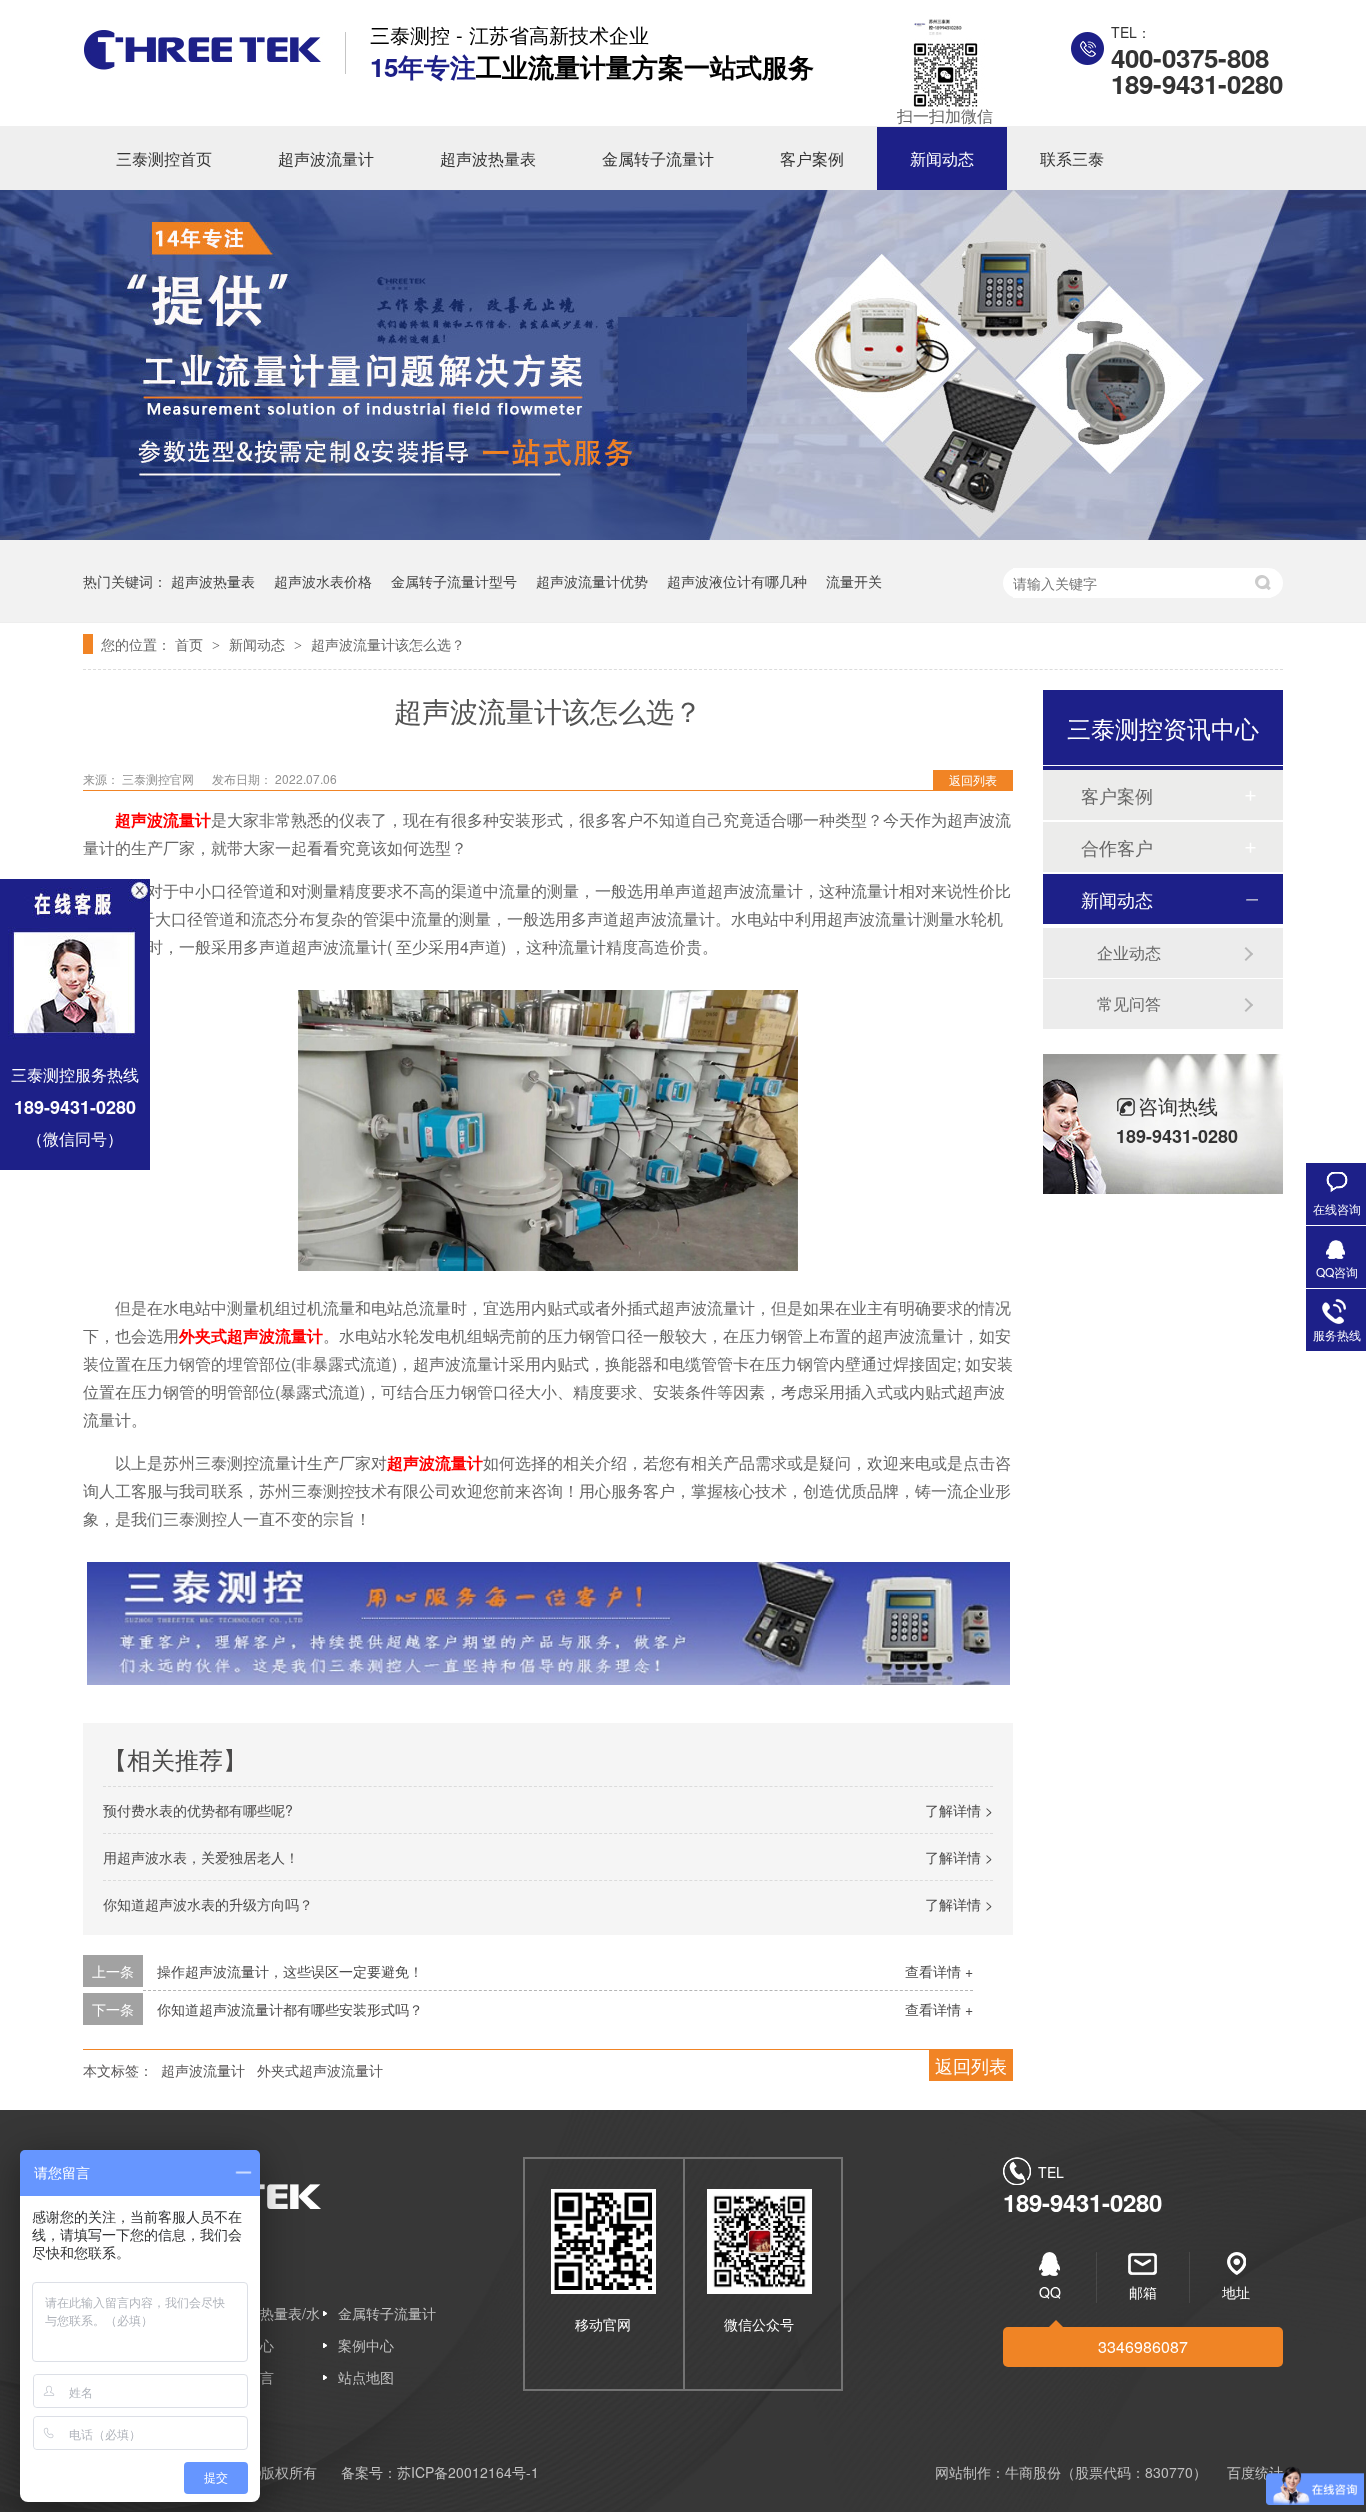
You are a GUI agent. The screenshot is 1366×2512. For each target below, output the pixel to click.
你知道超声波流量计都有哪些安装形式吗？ (290, 2009)
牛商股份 (1033, 2472)
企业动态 (1129, 952)
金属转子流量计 (658, 158)
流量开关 (854, 581)
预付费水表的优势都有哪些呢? (198, 1810)
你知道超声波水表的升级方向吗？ (208, 1904)
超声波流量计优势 (592, 581)
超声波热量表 (488, 158)
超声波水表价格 (323, 581)
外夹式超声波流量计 (320, 2070)
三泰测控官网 (159, 778)
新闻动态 (942, 158)
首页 (191, 644)
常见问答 (1129, 1003)
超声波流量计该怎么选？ (388, 644)
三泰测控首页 (164, 158)
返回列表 (973, 779)
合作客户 (1117, 847)
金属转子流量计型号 (454, 581)
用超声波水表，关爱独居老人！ (201, 1857)
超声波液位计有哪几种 (737, 581)
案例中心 (366, 2345)
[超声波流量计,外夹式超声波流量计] (203, 63)
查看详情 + (939, 1971)
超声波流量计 (326, 158)
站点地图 (366, 2377)
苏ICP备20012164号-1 (468, 2472)
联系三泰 (1072, 158)
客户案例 (812, 158)
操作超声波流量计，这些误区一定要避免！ (290, 1971)
